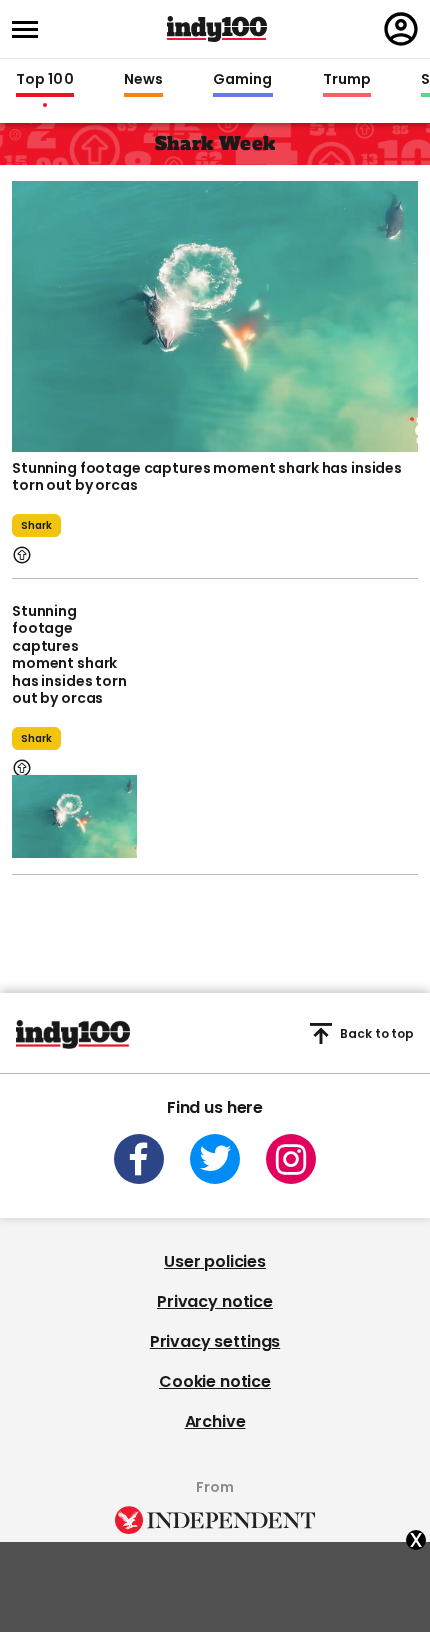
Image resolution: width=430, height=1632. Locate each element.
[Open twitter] (215, 1159)
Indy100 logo (217, 29)
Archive (215, 1421)
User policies (215, 1261)
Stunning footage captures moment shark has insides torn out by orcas (207, 477)
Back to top (377, 1033)
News (143, 80)
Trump (347, 80)
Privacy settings (215, 1341)
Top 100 (45, 80)
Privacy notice (215, 1301)
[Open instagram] (291, 1159)
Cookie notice (215, 1381)
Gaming (243, 80)
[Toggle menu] (31, 29)
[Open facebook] (139, 1159)
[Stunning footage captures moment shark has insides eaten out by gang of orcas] (215, 314)
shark (36, 525)
